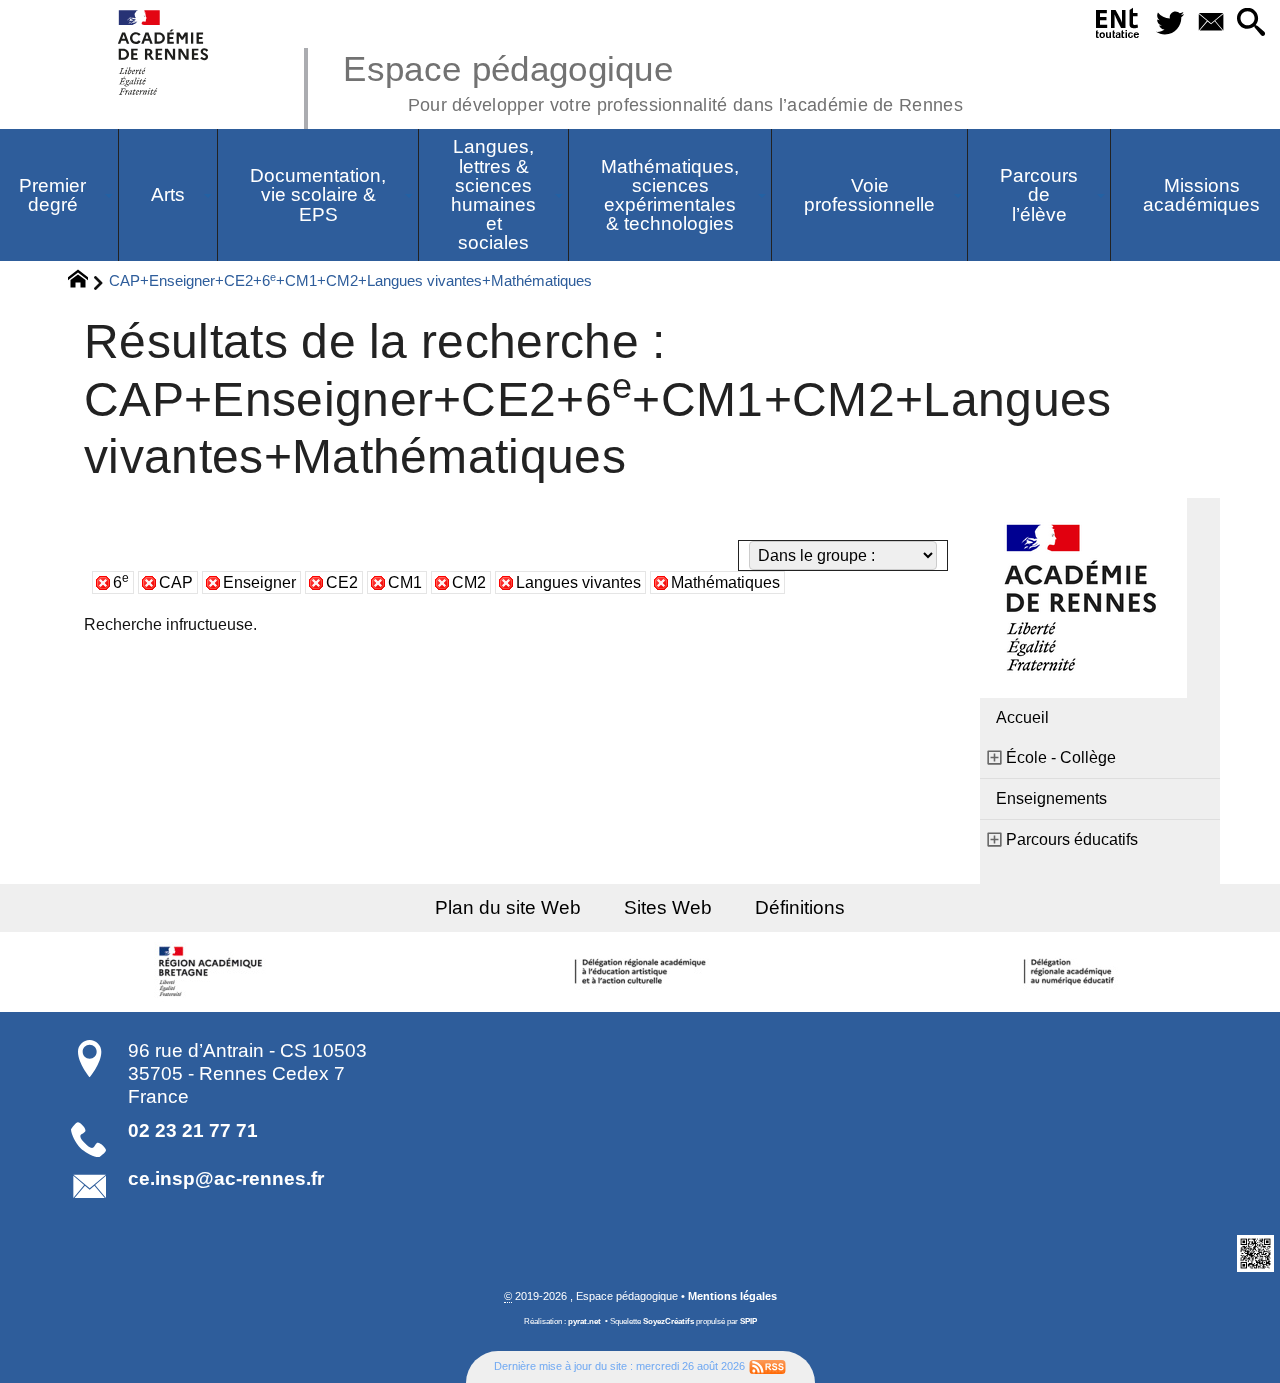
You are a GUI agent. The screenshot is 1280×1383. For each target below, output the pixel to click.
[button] (1251, 23)
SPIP (748, 1321)
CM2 (469, 582)
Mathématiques (725, 582)
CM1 (405, 582)
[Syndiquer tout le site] (767, 1366)
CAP (176, 582)
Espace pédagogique (653, 80)
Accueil (1022, 717)
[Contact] (1210, 23)
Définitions (800, 907)
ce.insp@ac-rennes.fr (226, 1178)
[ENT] (1117, 27)
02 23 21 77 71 (193, 1130)
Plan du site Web (508, 907)
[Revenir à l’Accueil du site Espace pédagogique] (164, 52)
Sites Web (668, 907)
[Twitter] (1169, 23)
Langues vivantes (578, 582)
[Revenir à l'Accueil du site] (86, 282)
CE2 (342, 582)
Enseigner (259, 582)
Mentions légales (732, 1296)
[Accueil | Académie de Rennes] (213, 972)
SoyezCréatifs (668, 1321)
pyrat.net (584, 1321)
